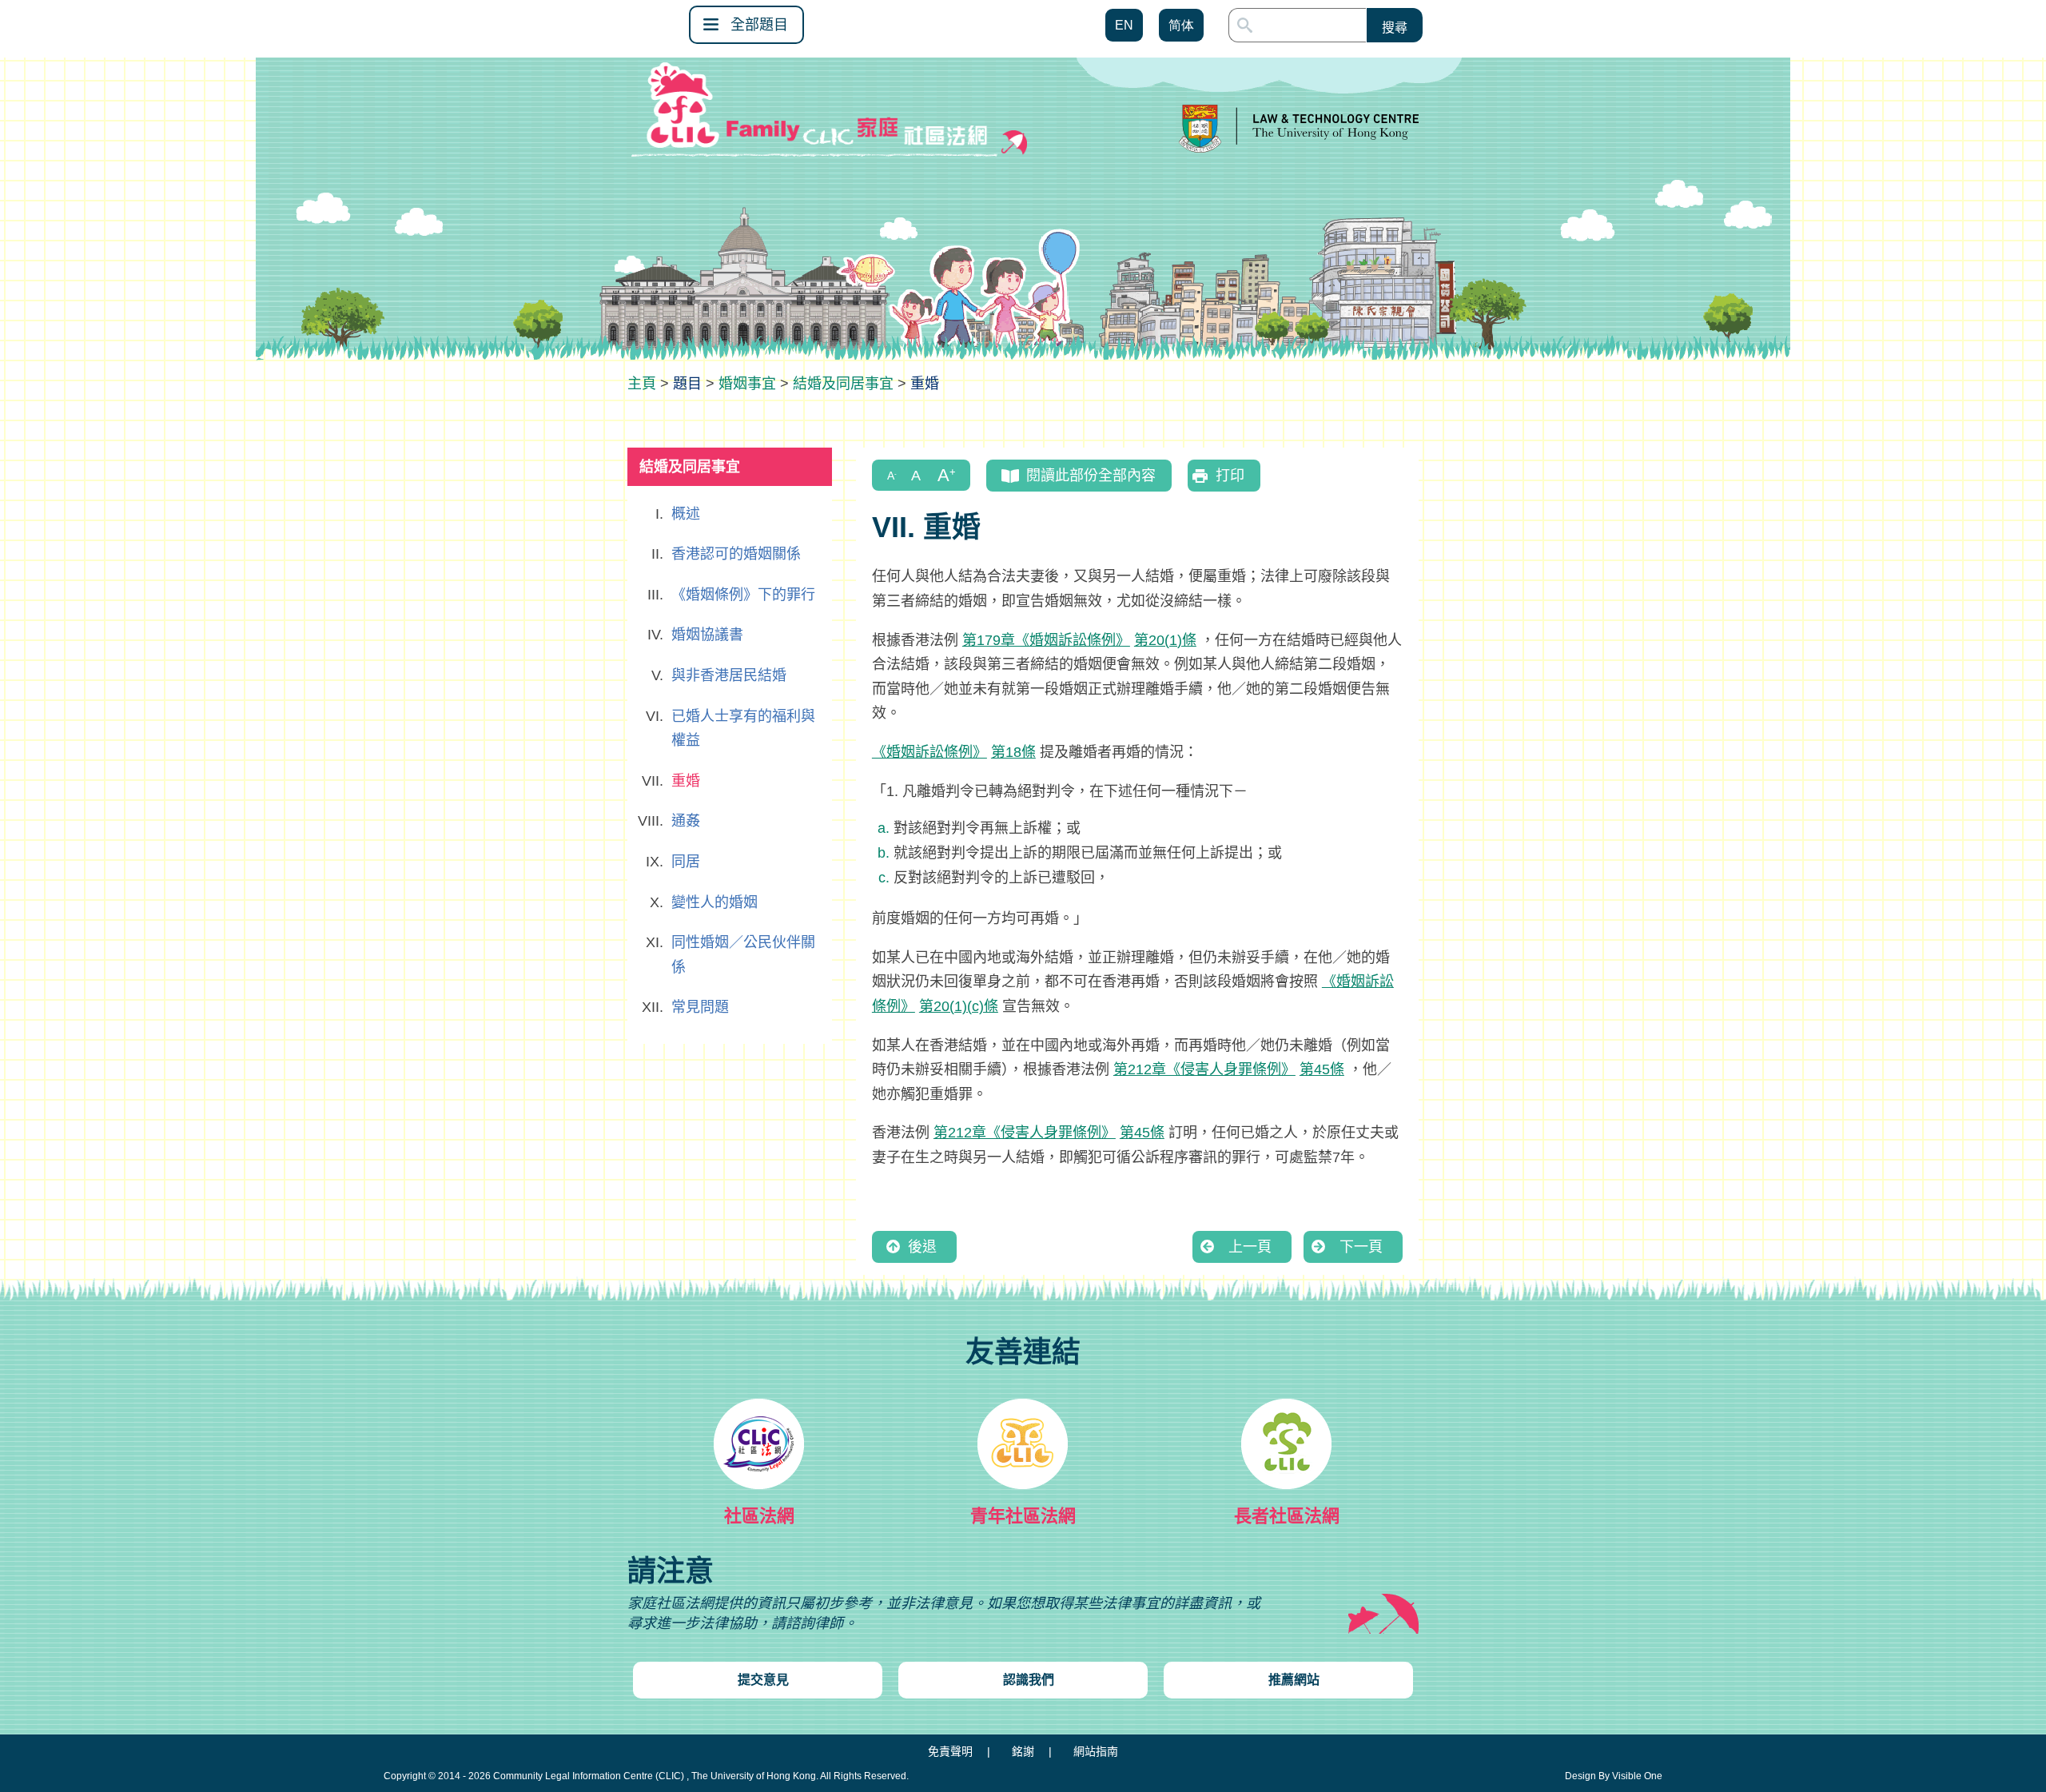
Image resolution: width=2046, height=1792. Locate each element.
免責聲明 (950, 1751)
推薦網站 (1294, 1680)
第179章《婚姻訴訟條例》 (1046, 640)
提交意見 (763, 1680)
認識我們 (1029, 1680)
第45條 (1322, 1069)
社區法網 (759, 1516)
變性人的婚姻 (715, 902)
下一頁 (1361, 1247)
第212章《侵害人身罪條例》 (1204, 1069)
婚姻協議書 (707, 635)
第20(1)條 (1165, 640)
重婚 (686, 781)
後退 (922, 1247)
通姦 (686, 821)
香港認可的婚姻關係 (736, 554)
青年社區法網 (1023, 1516)
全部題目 (759, 25)
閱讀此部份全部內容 (1091, 476)
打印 (1230, 476)
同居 (686, 862)
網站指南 (1096, 1751)
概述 (686, 514)
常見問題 (700, 1007)
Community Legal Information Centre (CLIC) (589, 1776)
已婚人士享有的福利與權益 (743, 729)
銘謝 (1023, 1751)
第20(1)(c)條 (959, 1006)
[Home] (642, 384)
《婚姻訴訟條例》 (929, 752)
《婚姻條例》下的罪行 (743, 595)
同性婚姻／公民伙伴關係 (743, 955)
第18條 (1013, 752)
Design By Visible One (1614, 1776)
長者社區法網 (1287, 1516)
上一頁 (1250, 1247)
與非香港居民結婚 (729, 675)
